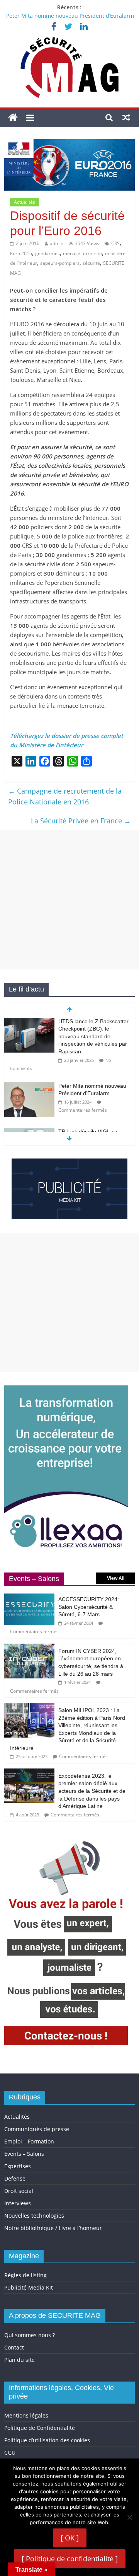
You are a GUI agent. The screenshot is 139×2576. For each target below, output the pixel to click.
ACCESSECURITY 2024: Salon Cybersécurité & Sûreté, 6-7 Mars (89, 1607)
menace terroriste (82, 253)
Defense (15, 2178)
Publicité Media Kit (29, 2287)
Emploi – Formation (29, 2141)
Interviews (18, 2203)
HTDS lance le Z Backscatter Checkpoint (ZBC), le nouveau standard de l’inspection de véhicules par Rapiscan (93, 1036)
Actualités (25, 202)
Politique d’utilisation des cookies (47, 2440)
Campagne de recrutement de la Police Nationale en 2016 (65, 796)
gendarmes (47, 253)
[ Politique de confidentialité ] (70, 2559)
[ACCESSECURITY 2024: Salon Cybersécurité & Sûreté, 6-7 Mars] (29, 1596)
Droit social (19, 2191)
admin (57, 243)
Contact (14, 2347)
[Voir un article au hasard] (126, 117)
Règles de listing (25, 2275)
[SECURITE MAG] (13, 118)
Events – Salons (24, 2154)
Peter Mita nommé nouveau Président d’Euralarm (70, 16)
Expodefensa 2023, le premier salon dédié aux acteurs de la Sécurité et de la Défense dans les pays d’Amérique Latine (92, 1791)
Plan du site (19, 2360)
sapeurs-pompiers (60, 263)
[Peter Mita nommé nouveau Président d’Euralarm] (29, 1086)
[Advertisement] (69, 900)
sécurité (91, 263)
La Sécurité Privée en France (81, 821)
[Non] (129, 2517)
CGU (10, 2452)
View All (116, 1578)
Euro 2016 (21, 253)
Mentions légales (26, 2415)
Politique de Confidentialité (40, 2428)
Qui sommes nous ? (30, 2335)
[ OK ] (70, 2538)
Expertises (18, 2166)
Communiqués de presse (37, 2129)
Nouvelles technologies (34, 2216)
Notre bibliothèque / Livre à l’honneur (53, 2228)
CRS (115, 243)
